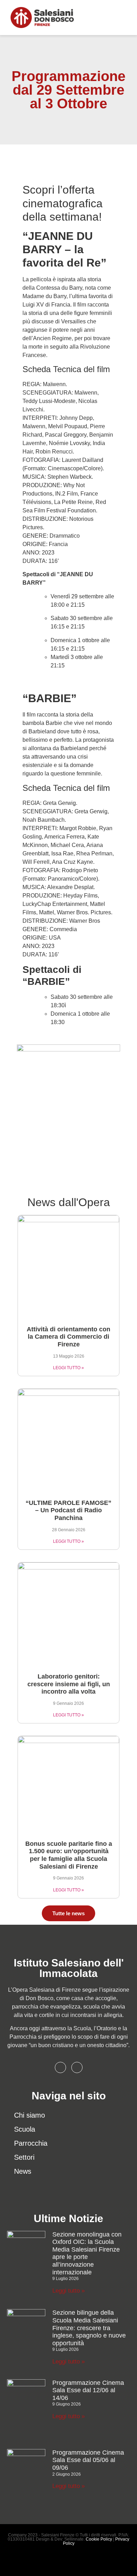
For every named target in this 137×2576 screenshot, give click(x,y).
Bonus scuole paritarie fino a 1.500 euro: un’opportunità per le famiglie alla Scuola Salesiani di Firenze (69, 1855)
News (23, 2171)
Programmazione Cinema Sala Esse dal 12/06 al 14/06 (88, 2390)
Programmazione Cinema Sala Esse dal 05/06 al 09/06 (88, 2460)
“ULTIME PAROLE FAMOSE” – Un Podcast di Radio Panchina (68, 1510)
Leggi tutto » (68, 2291)
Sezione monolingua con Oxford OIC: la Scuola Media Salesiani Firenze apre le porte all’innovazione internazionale (87, 2253)
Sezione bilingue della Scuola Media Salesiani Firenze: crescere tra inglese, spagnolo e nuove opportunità (89, 2328)
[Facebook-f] (60, 2067)
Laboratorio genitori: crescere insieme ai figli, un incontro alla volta (69, 1684)
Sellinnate (74, 2539)
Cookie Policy (99, 2539)
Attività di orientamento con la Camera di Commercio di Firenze (68, 1337)
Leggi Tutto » (68, 1368)
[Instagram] (77, 2067)
